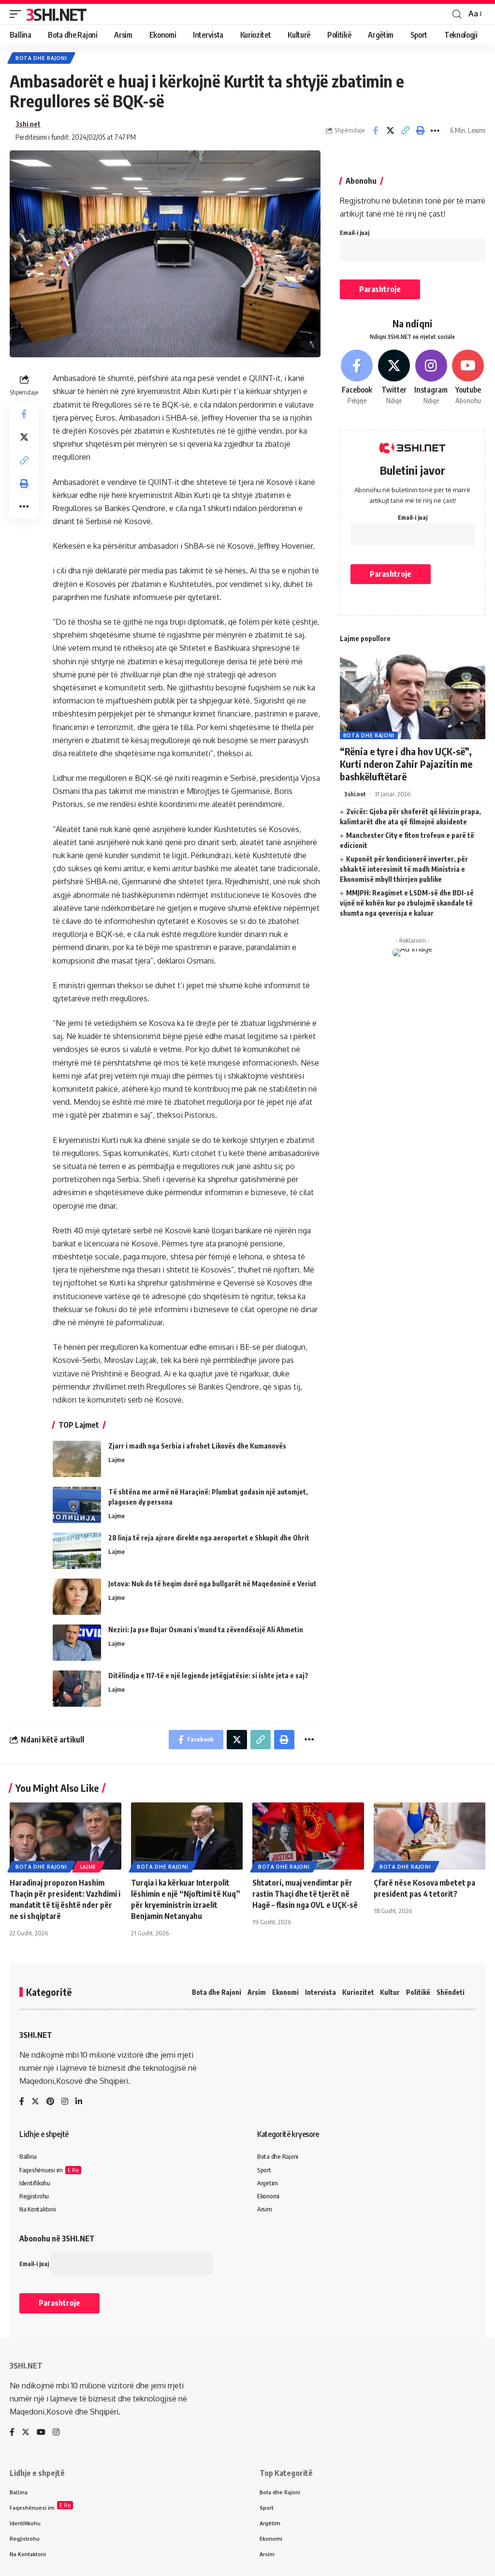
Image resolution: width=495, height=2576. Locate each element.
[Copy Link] (405, 131)
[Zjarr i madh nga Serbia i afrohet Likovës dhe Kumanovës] (77, 1459)
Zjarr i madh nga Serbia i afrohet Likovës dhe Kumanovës (197, 1446)
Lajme (116, 1460)
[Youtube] (468, 378)
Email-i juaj (355, 233)
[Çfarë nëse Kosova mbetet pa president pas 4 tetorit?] (429, 1836)
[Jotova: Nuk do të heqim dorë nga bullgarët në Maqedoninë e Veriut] (77, 1597)
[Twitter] (394, 378)
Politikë (418, 1992)
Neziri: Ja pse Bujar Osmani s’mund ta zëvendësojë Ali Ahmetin (206, 1630)
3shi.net (28, 124)
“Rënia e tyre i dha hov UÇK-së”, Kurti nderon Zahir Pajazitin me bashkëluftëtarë (406, 764)
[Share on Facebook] (375, 131)
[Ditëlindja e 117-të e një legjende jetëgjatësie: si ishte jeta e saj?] (77, 1689)
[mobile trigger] (18, 14)
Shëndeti (451, 1992)
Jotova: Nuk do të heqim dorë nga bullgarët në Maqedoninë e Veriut (212, 1584)
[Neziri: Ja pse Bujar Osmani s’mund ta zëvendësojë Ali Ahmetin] (77, 1643)
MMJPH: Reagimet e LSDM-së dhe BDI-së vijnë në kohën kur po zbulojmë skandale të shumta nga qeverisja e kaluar (407, 903)
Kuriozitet (358, 1992)
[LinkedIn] (79, 2102)
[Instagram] (431, 378)
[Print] (420, 131)
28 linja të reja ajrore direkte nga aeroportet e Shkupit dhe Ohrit (209, 1538)
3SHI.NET (56, 14)
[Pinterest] (50, 2102)
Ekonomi (285, 1992)
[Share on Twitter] (390, 131)
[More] (435, 131)
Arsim (257, 1992)
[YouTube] (41, 2433)
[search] (457, 14)
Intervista (320, 1992)
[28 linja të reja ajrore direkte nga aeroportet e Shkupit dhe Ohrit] (77, 1551)
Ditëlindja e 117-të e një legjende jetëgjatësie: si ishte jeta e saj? (208, 1676)
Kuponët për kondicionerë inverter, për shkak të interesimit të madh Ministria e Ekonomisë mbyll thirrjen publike (404, 869)
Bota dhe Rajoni (41, 58)
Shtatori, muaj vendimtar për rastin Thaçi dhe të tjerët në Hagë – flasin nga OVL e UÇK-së (305, 1894)
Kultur (390, 1992)
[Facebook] (357, 378)
